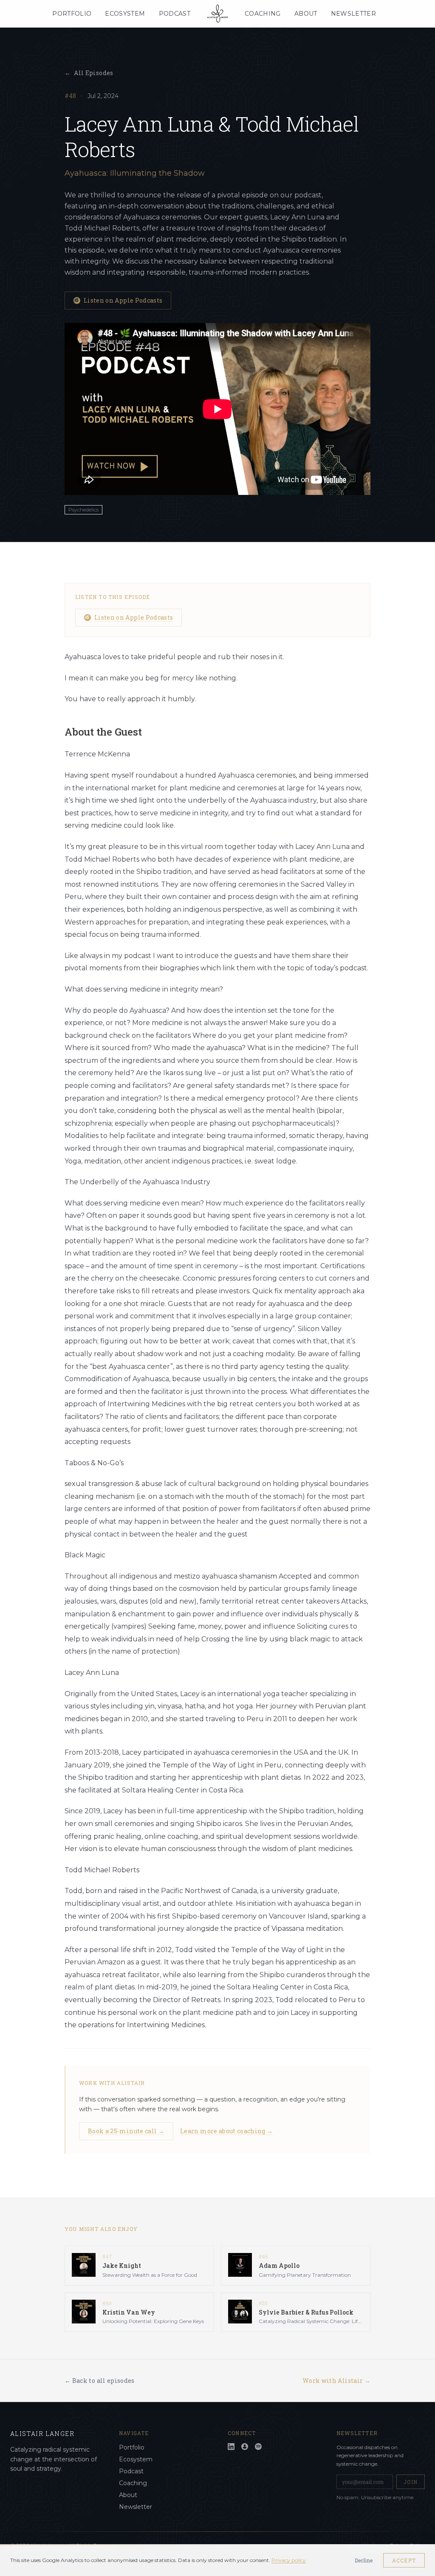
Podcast (175, 14)
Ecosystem (125, 14)
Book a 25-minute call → (126, 2131)
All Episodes (89, 73)
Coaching (263, 14)
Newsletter (354, 14)
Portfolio (72, 14)
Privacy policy (289, 2560)
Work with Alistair (336, 2381)
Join (411, 2482)
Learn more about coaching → (226, 2131)
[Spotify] (258, 2447)
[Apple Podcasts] (245, 2447)
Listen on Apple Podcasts (123, 300)
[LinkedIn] (231, 2447)
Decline (364, 2560)
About (306, 14)
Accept (404, 2560)
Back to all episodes (100, 2381)
